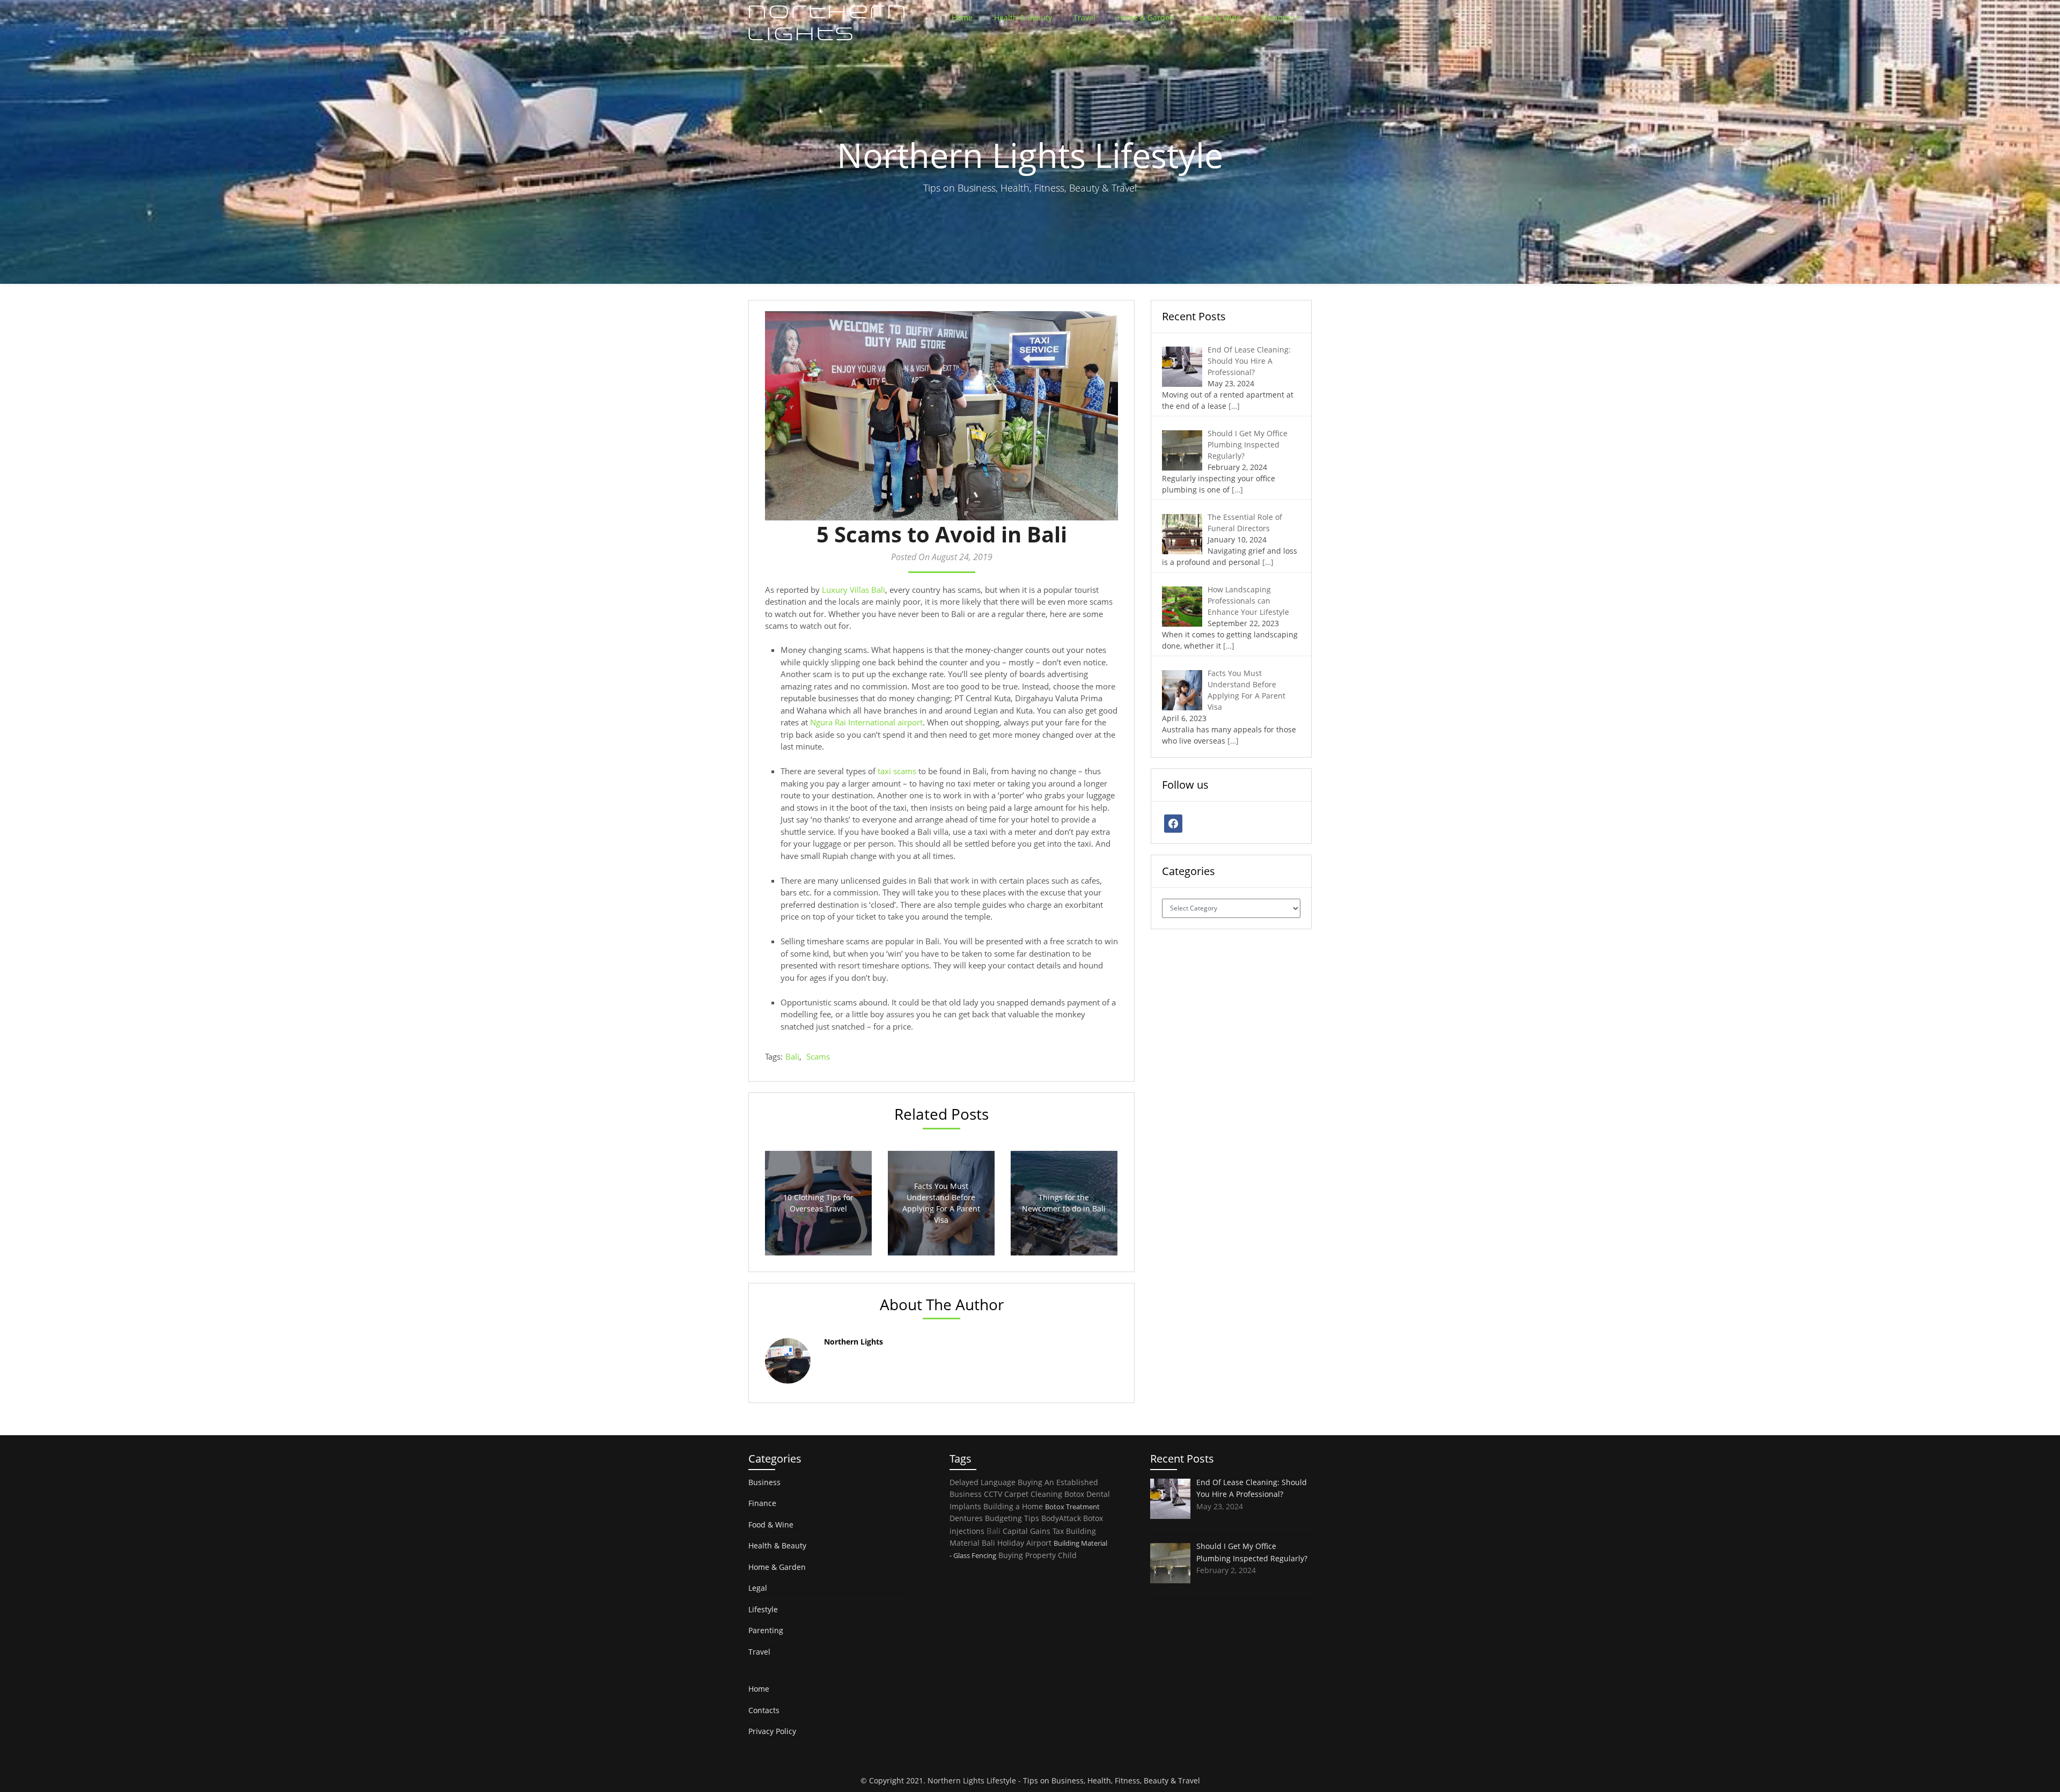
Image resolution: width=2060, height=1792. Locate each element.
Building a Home (1013, 1506)
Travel (1084, 17)
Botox (1074, 1494)
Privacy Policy (772, 1731)
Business (1278, 17)
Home (962, 17)
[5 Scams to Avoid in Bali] (941, 416)
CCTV (993, 1494)
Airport (1039, 1543)
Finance (762, 1503)
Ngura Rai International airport (866, 722)
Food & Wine (1218, 17)
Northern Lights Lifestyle (972, 1780)
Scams (818, 1056)
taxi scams (897, 771)
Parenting (766, 1630)
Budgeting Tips (1012, 1518)
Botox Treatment (1072, 1507)
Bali (792, 1056)
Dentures (966, 1518)
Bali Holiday (1003, 1543)
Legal (758, 1588)
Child (1067, 1555)
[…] (1234, 406)
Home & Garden (1146, 17)
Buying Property (1027, 1555)
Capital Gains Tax (1033, 1531)
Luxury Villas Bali (854, 590)
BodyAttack (1061, 1518)
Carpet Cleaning (1033, 1494)
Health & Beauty (1023, 17)
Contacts (764, 1710)
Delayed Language (983, 1482)
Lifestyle (763, 1609)
